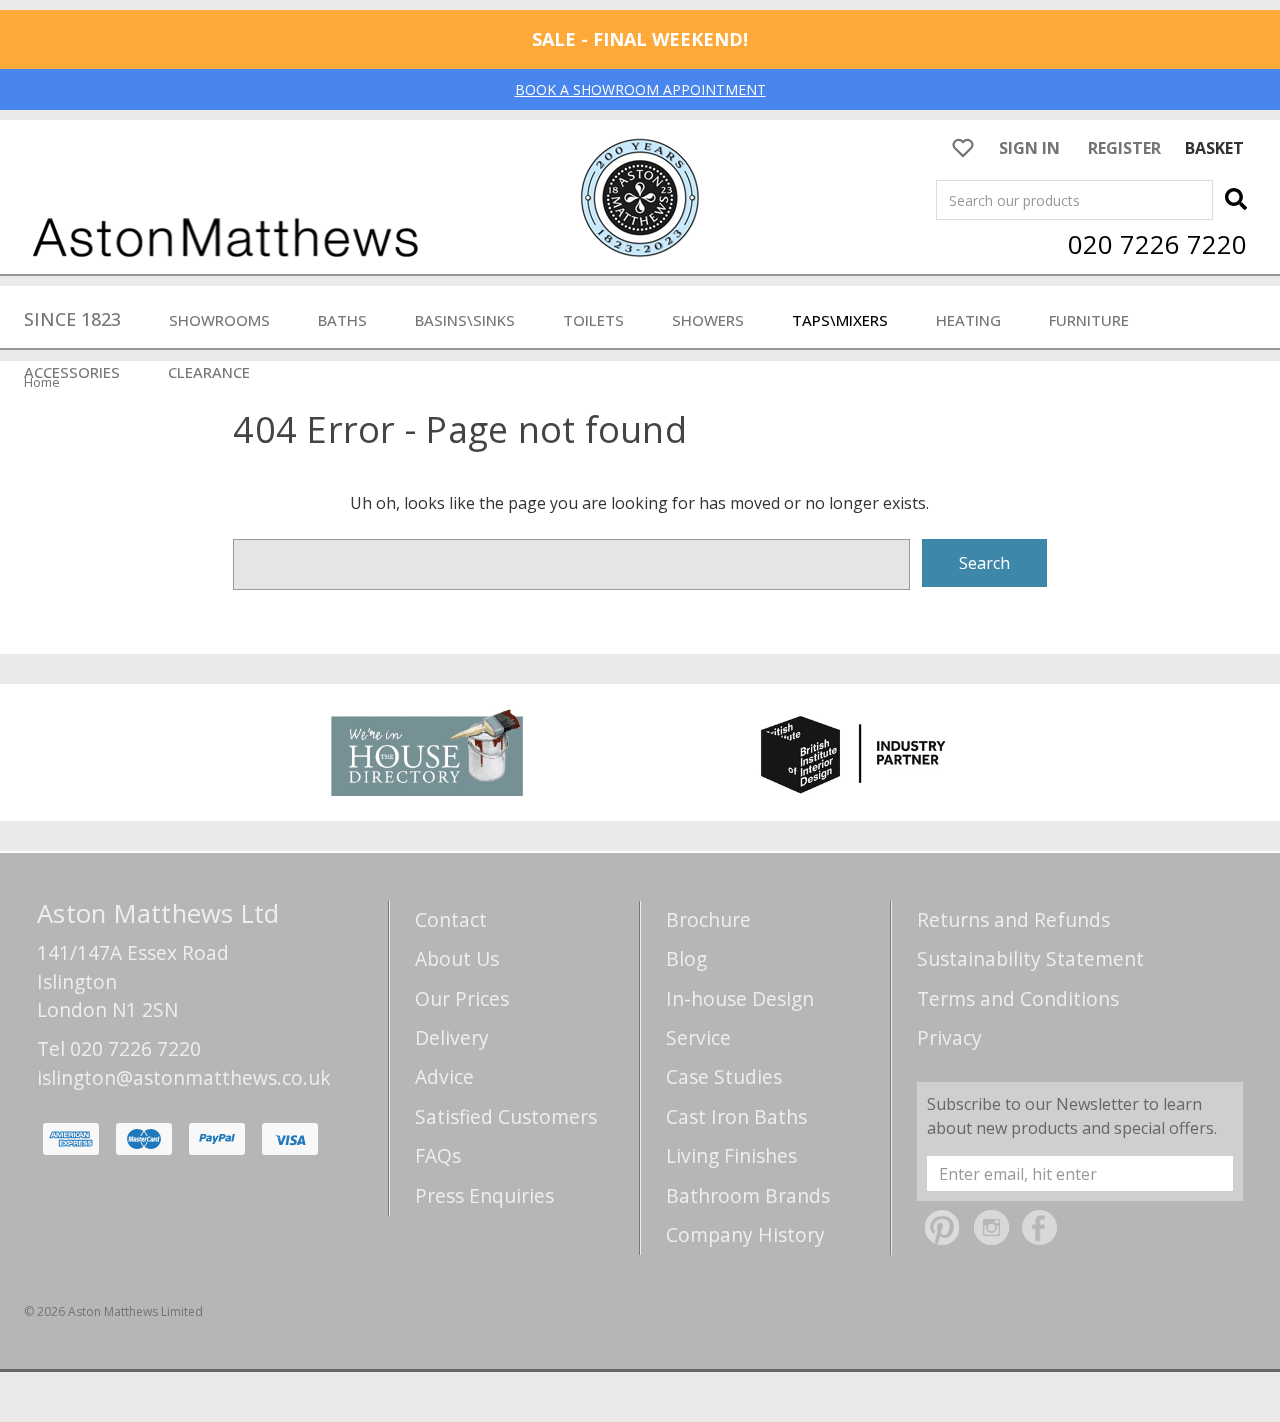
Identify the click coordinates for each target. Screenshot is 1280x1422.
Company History (745, 1234)
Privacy (949, 1037)
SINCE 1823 (72, 319)
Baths (342, 320)
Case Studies (724, 1076)
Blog (686, 958)
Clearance (209, 372)
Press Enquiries (484, 1195)
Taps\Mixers (840, 320)
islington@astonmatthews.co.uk (184, 1077)
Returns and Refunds (1013, 919)
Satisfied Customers (506, 1116)
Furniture (1089, 320)
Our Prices (462, 998)
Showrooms (219, 320)
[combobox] (1074, 200)
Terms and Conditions (1018, 998)
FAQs (438, 1155)
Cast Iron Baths (736, 1116)
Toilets (593, 320)
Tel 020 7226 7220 (119, 1048)
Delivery (452, 1037)
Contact (451, 919)
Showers (708, 320)
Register (1124, 148)
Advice (444, 1076)
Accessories (72, 372)
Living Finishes (731, 1155)
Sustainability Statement (1030, 958)
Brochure (708, 919)
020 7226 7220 (1157, 244)
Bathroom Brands (748, 1195)
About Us (457, 958)
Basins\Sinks (465, 320)
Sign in (1029, 148)
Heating (968, 320)
